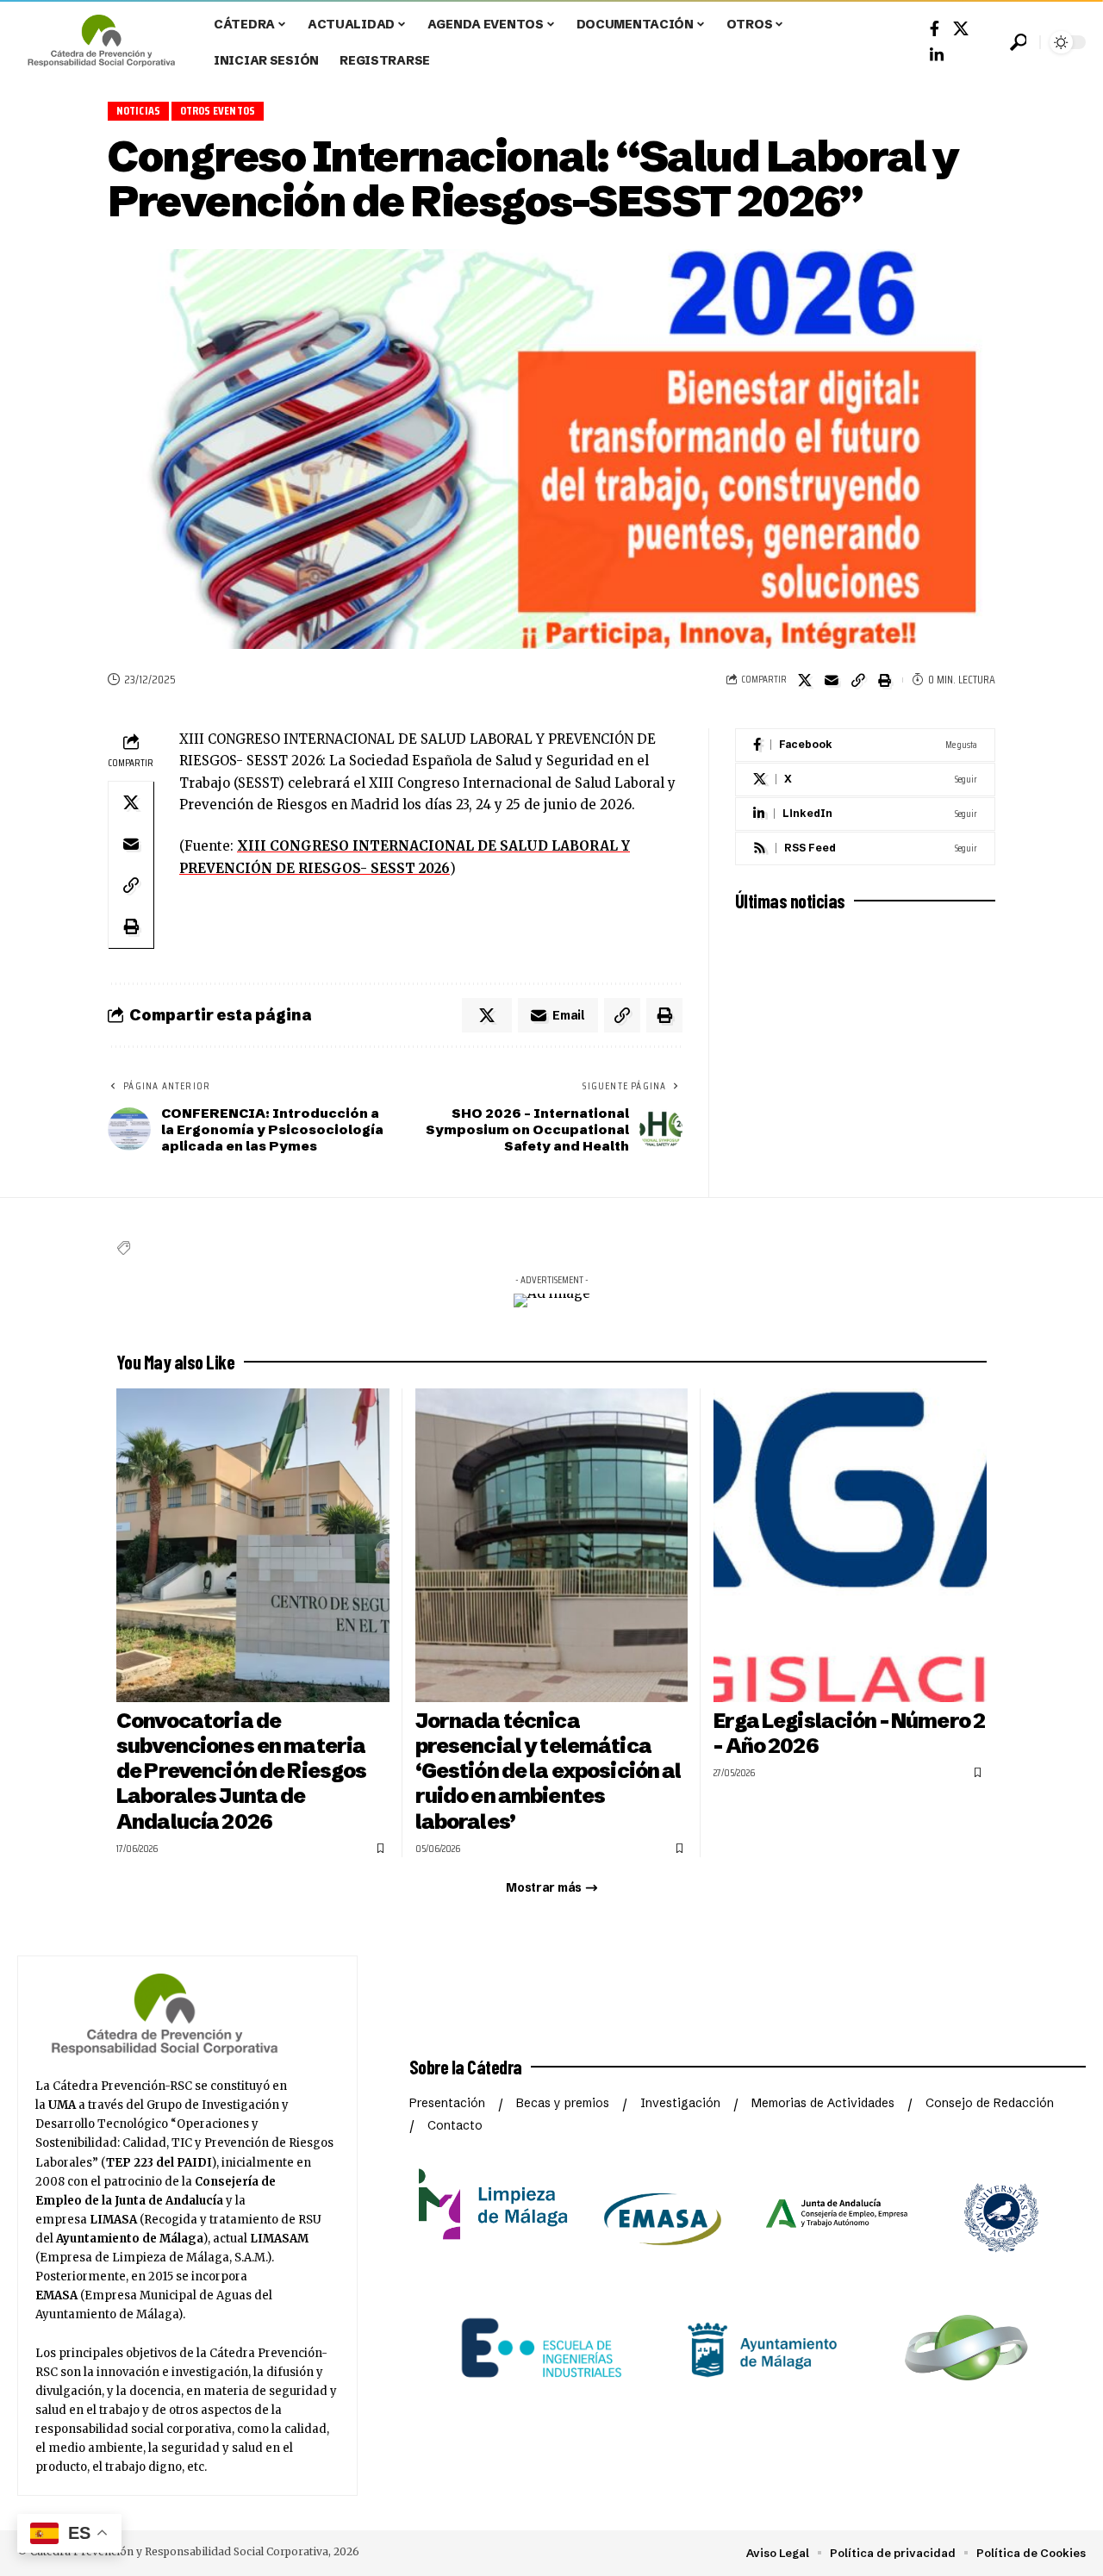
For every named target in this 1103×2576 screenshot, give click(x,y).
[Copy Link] (858, 680)
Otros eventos (218, 111)
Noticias (139, 111)
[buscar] (1018, 42)
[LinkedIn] (937, 56)
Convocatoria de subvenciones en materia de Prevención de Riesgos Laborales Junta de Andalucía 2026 (241, 1771)
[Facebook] (935, 29)
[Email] (832, 680)
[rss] (865, 848)
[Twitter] (961, 29)
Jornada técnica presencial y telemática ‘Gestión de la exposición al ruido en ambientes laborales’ (548, 1771)
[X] (865, 780)
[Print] (885, 680)
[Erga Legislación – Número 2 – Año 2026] (850, 1545)
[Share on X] (805, 680)
